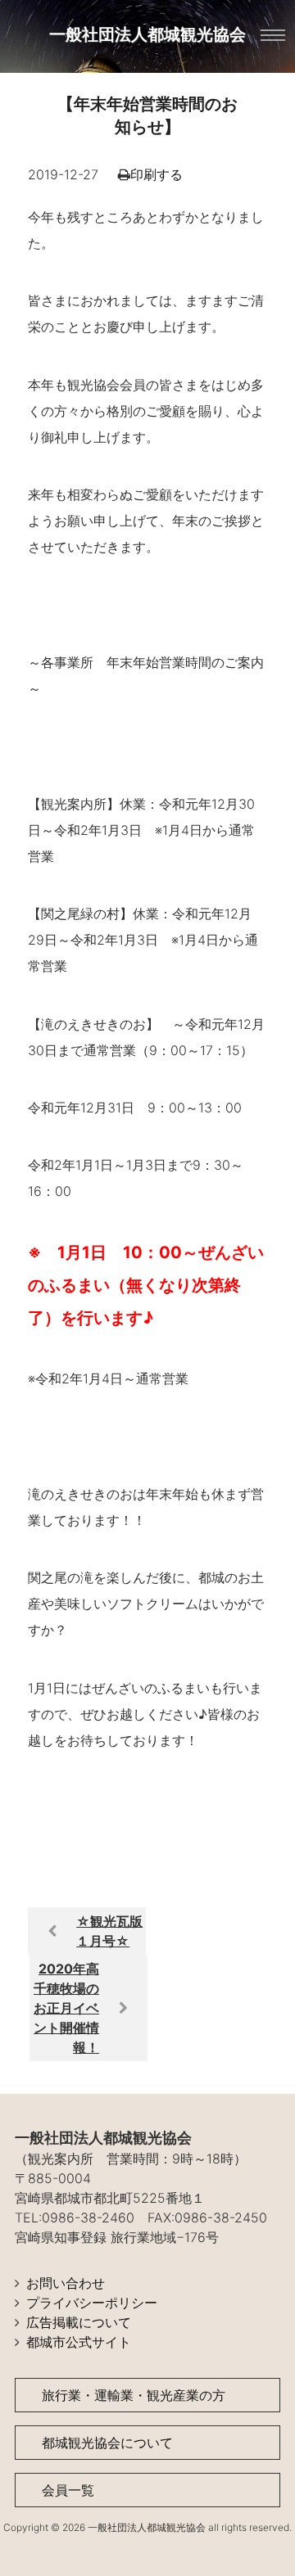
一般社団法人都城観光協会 (147, 34)
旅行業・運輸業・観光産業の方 (134, 2395)
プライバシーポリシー (92, 2303)
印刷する (157, 174)
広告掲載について (79, 2322)
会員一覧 (68, 2490)
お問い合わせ (66, 2283)
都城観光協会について (107, 2443)
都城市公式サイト (79, 2342)
